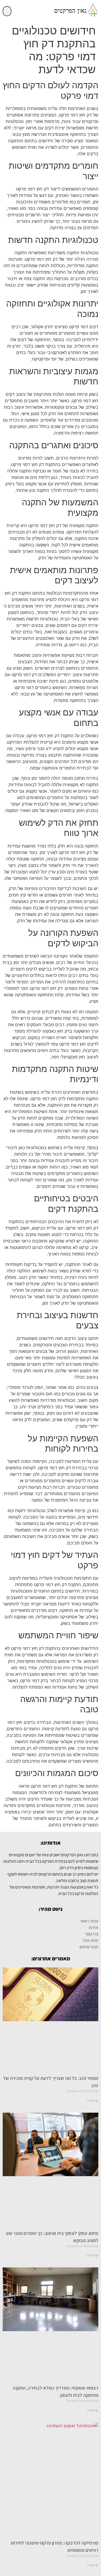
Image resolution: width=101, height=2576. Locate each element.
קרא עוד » (92, 2100)
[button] (7, 11)
